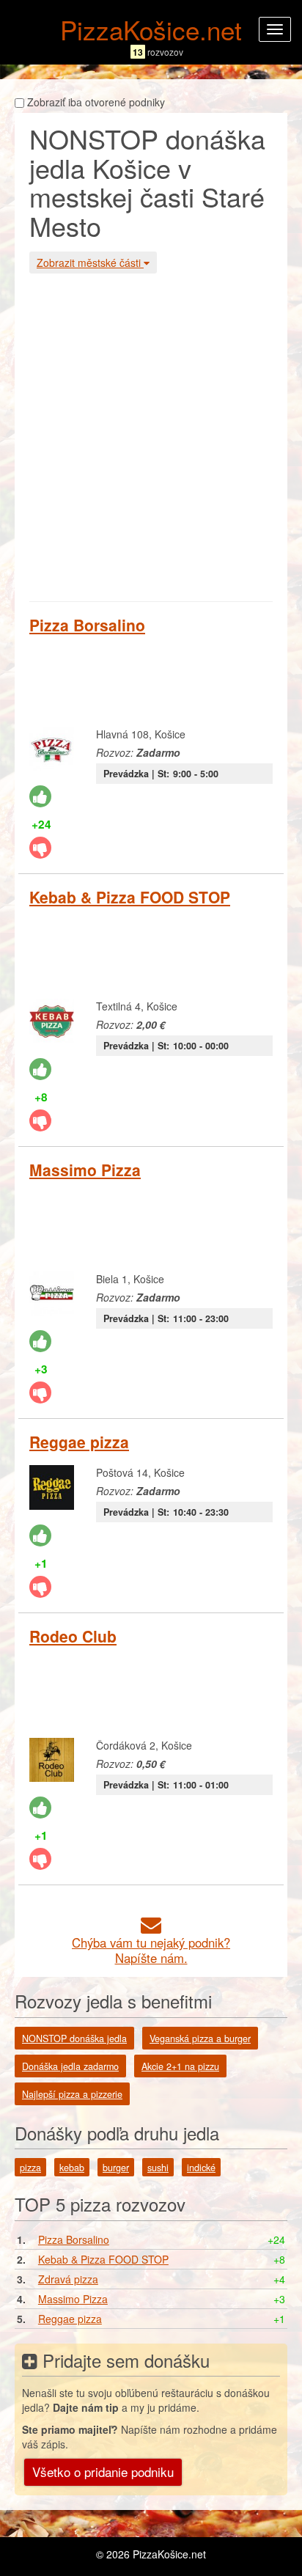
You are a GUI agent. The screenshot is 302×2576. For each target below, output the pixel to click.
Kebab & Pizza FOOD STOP (130, 897)
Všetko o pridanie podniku (103, 2472)
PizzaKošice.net (151, 29)
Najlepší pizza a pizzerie (72, 2094)
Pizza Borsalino (87, 625)
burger (116, 2168)
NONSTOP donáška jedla (74, 2039)
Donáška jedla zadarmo (70, 2066)
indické (201, 2168)
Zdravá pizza (68, 2279)
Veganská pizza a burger (200, 2039)
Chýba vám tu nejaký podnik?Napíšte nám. (151, 1950)
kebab (72, 2168)
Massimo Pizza (85, 1170)
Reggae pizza (79, 1442)
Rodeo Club (73, 1636)
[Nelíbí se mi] (40, 848)
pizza (30, 2168)
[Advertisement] (151, 436)
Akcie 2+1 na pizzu (180, 2066)
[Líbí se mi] (40, 796)
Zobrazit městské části (90, 263)
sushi (158, 2168)
